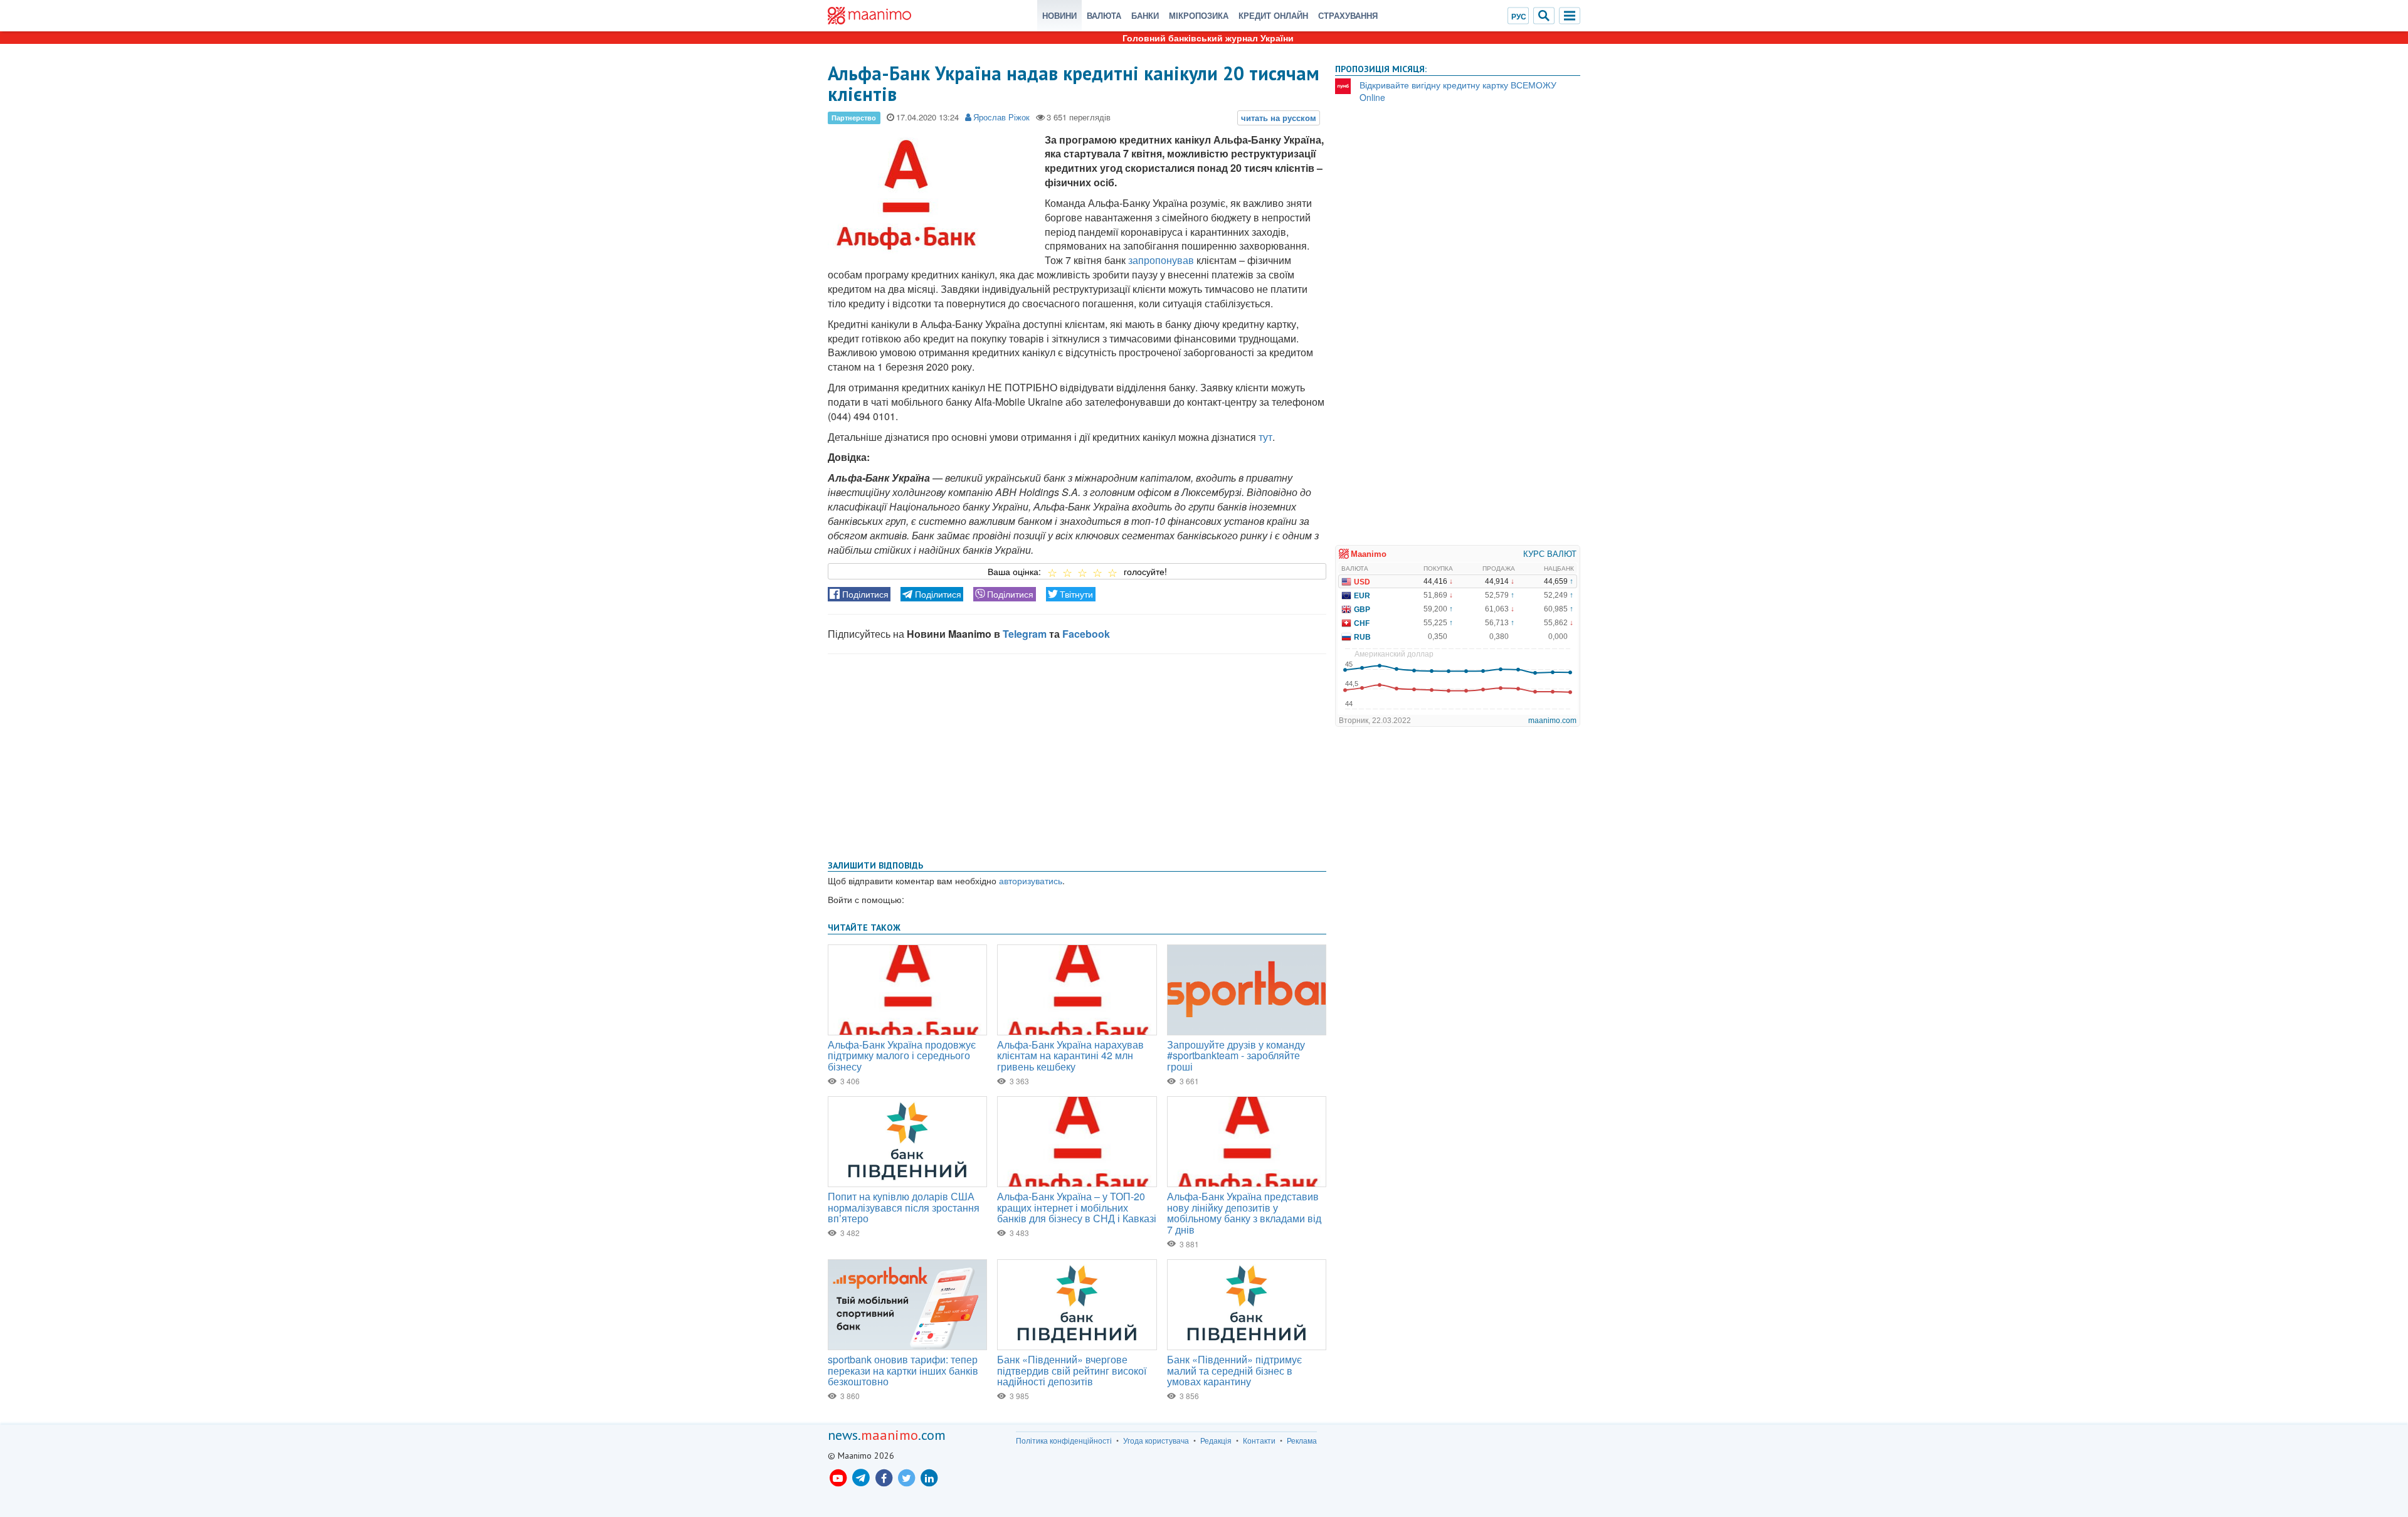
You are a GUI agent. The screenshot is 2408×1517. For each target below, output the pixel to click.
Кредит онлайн (1273, 15)
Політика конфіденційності (1064, 1440)
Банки (1145, 15)
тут (1265, 437)
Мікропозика (1199, 15)
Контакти (1259, 1440)
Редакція (1216, 1440)
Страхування (1348, 15)
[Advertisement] (1077, 754)
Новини (1059, 15)
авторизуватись (1031, 880)
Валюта (1104, 15)
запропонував (1161, 260)
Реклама (1302, 1440)
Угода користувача (1156, 1440)
